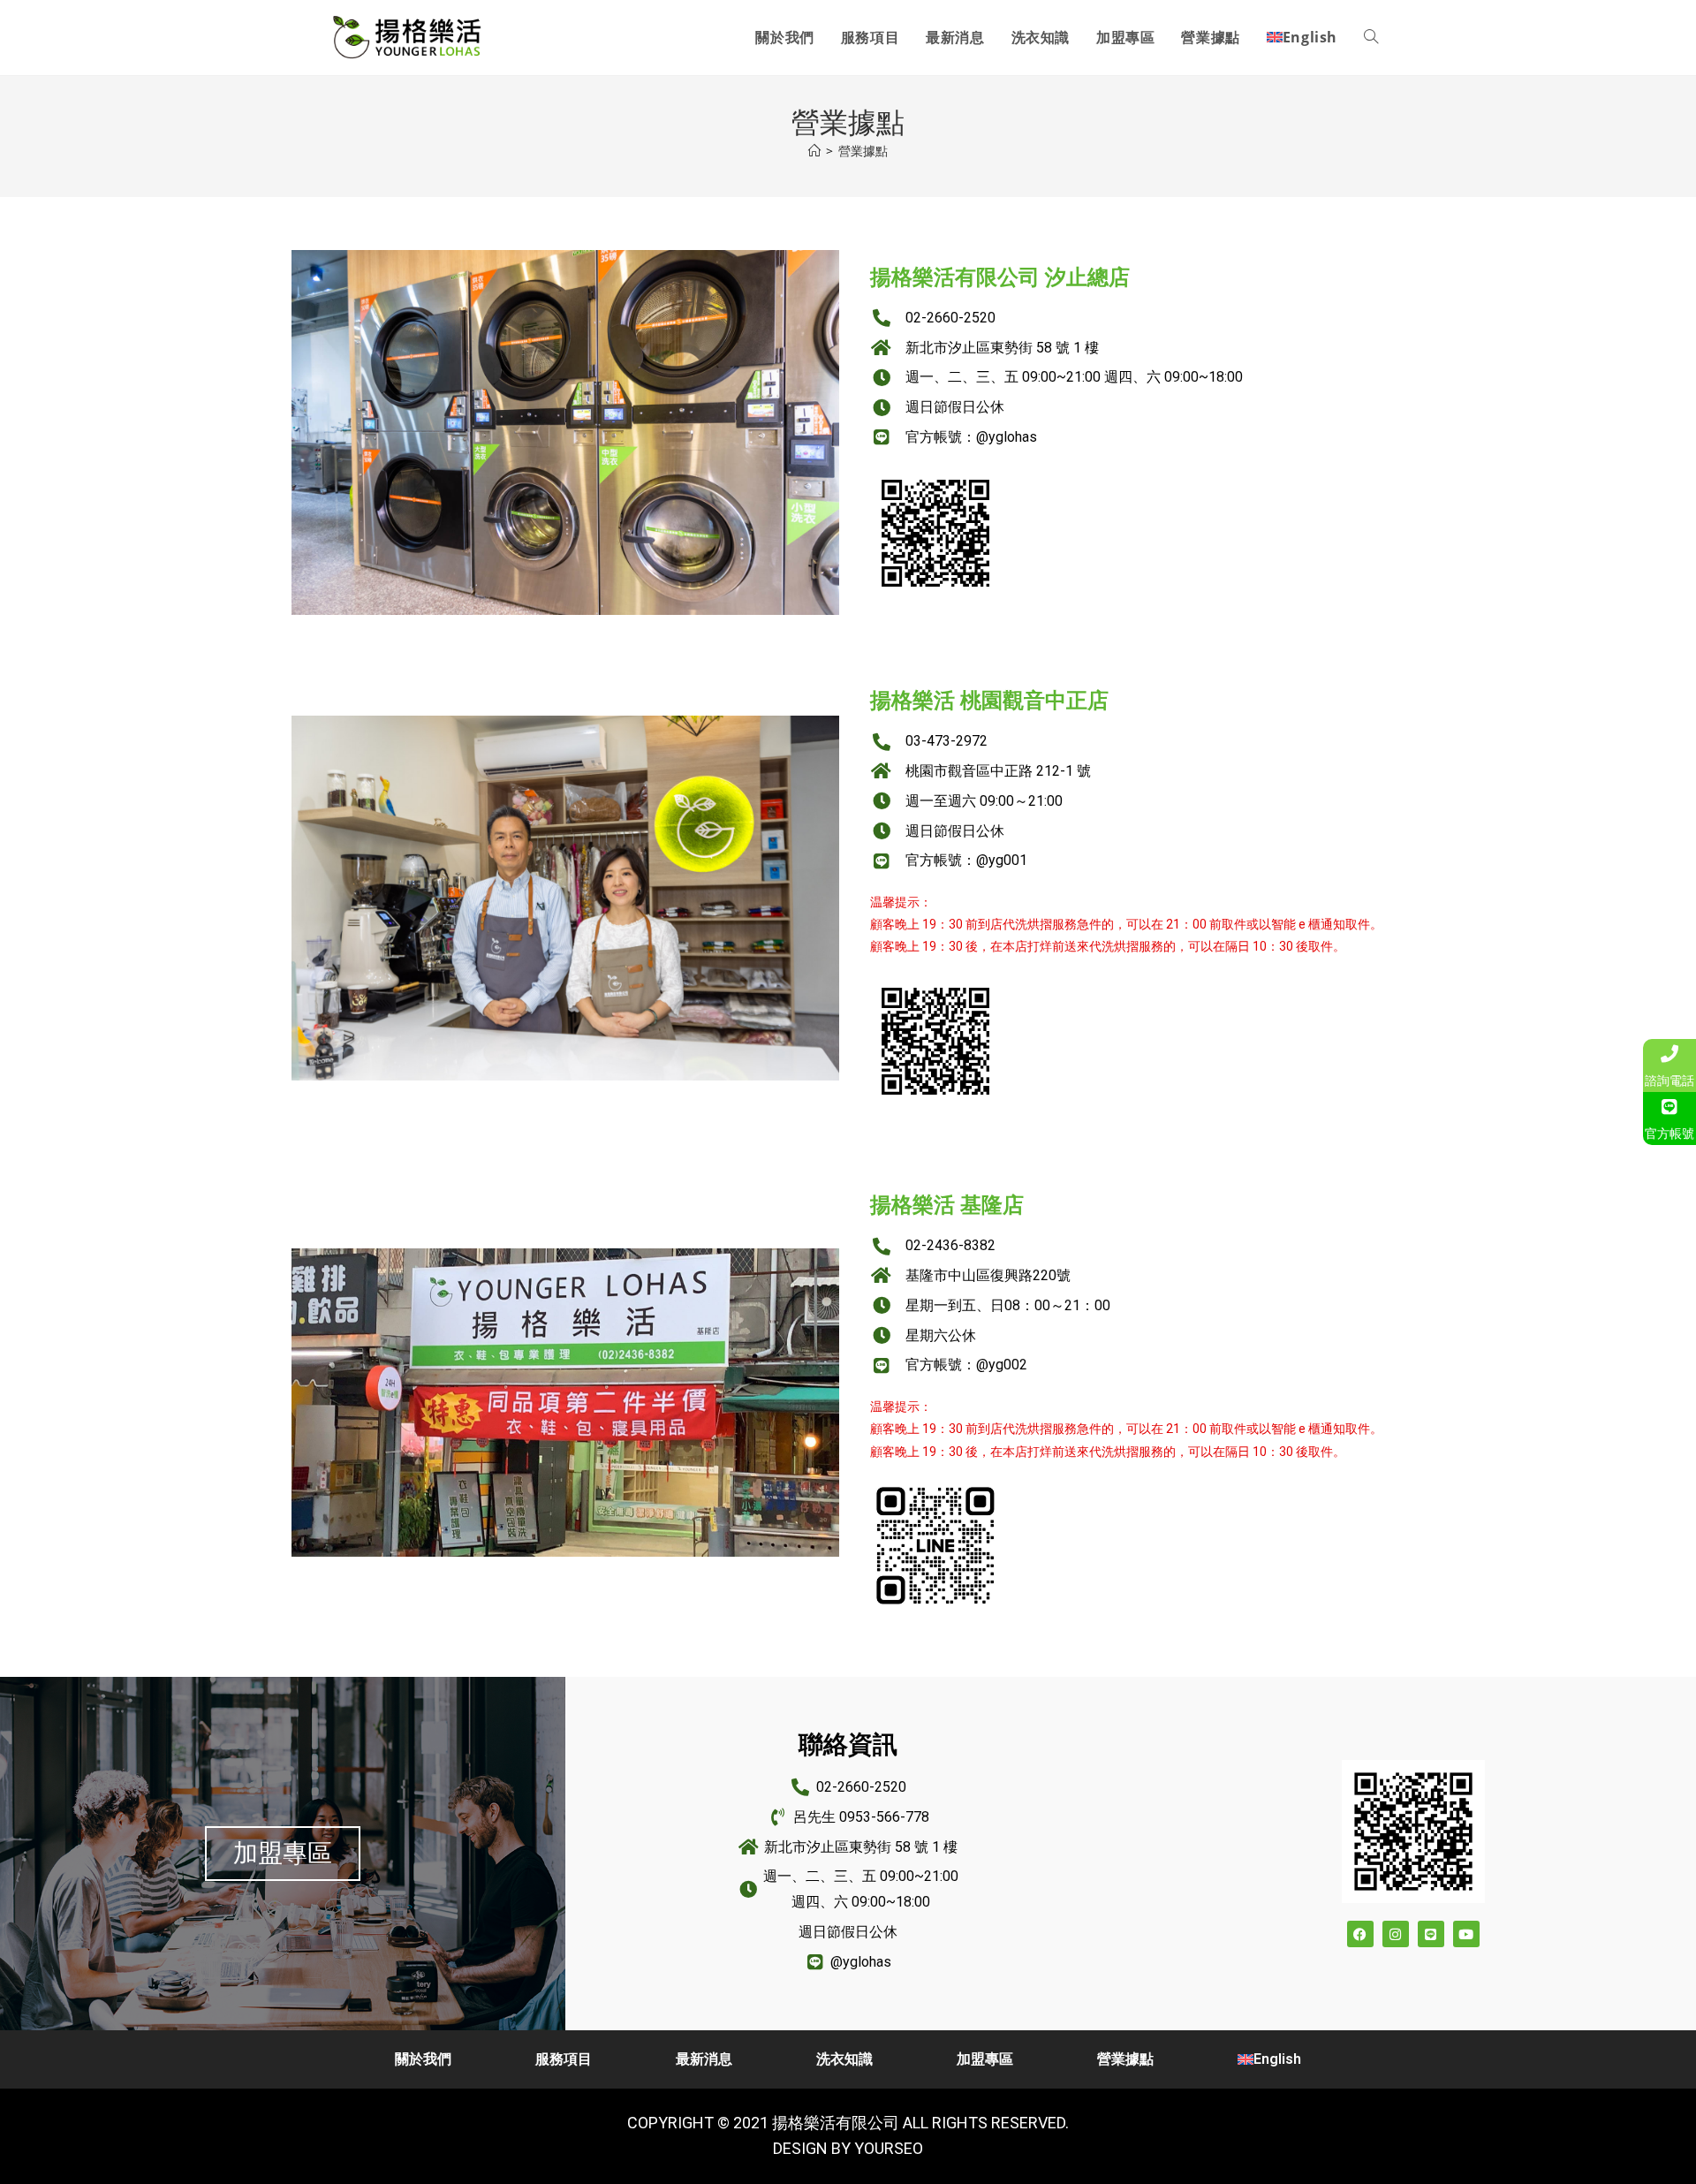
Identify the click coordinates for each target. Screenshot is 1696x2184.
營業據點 (863, 151)
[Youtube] (1466, 1934)
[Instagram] (1396, 1934)
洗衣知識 (844, 2059)
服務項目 (564, 2059)
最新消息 (704, 2059)
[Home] (814, 151)
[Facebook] (1360, 1934)
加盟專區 (985, 2059)
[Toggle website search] (1371, 38)
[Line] (1431, 1934)
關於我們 (423, 2059)
